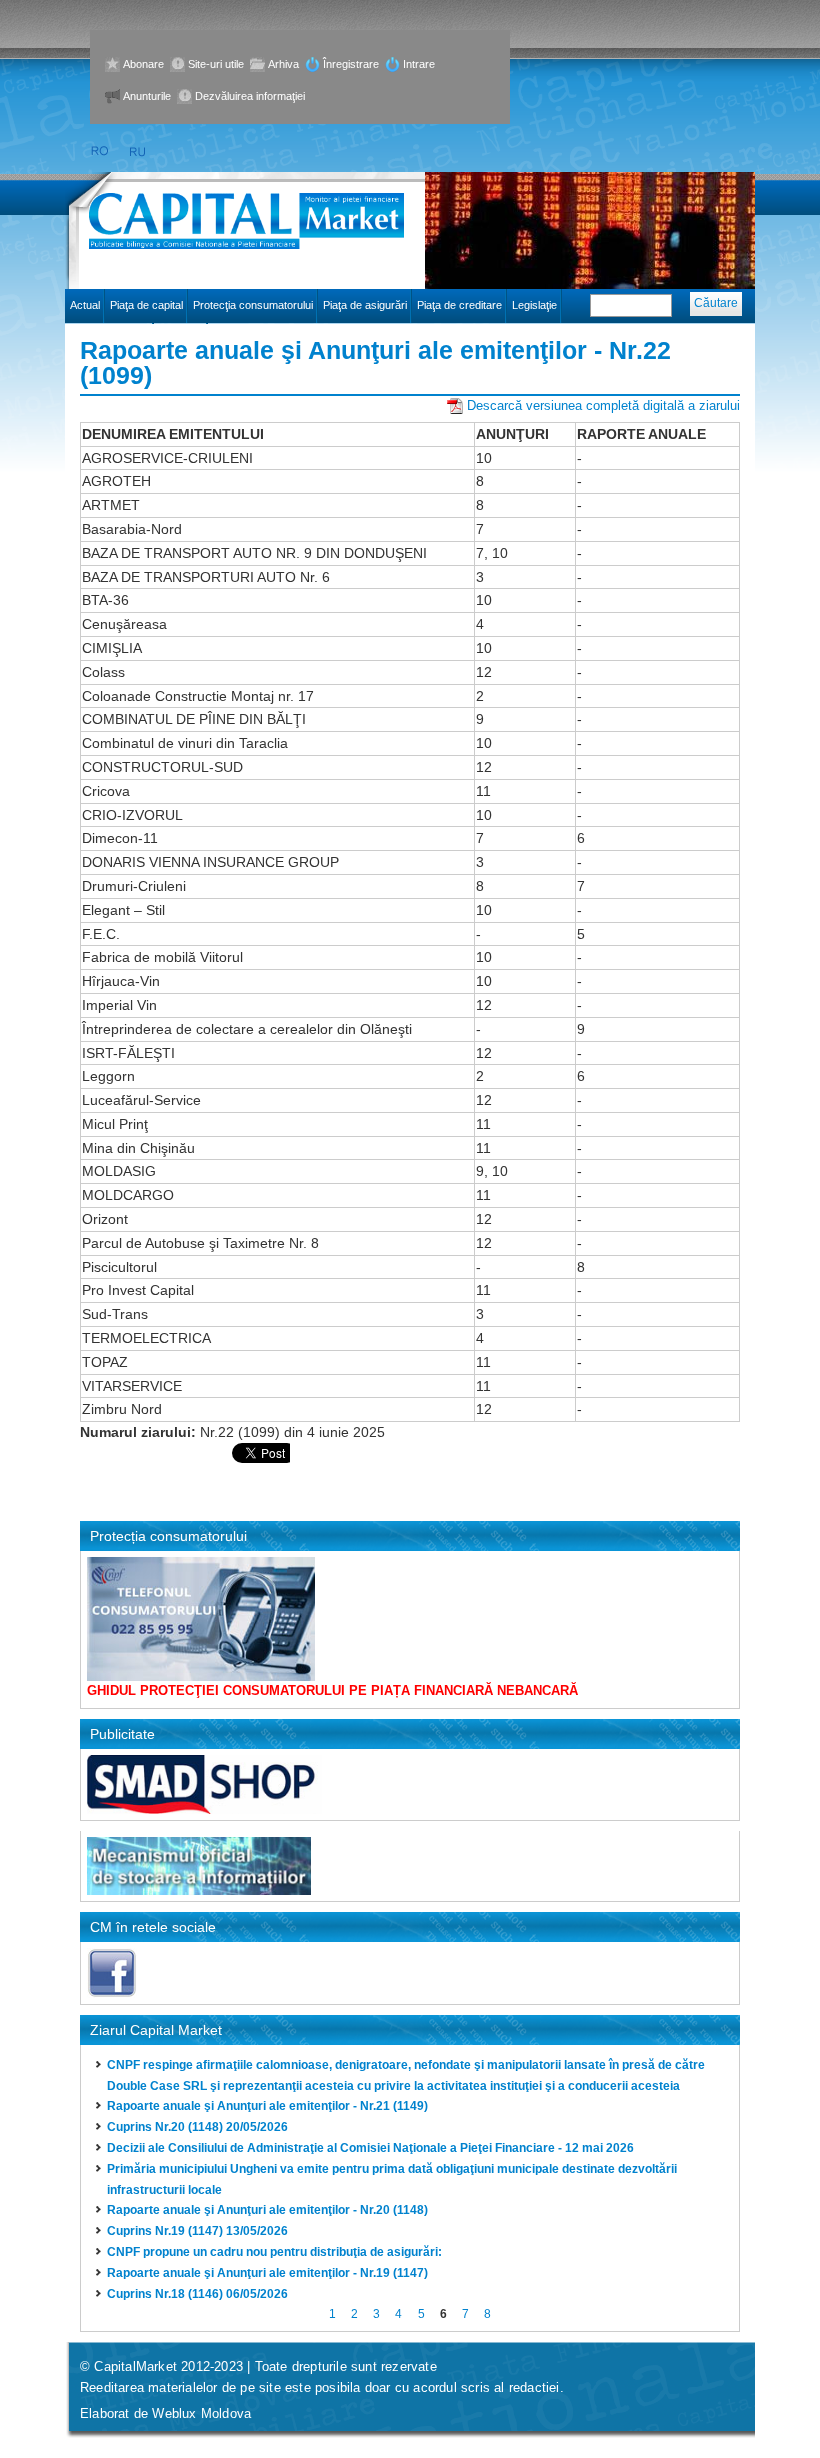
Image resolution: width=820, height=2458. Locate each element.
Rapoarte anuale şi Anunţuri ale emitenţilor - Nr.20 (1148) (267, 2210)
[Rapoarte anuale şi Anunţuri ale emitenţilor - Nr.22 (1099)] (99, 151)
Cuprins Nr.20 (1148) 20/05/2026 (197, 2127)
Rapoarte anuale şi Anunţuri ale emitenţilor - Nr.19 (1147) (267, 2273)
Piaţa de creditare (459, 305)
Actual (85, 305)
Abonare (143, 64)
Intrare (419, 64)
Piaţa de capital (146, 305)
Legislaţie (534, 305)
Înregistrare (351, 64)
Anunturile (147, 96)
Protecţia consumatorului (253, 305)
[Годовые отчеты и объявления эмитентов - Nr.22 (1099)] (138, 151)
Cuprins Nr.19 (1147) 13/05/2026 (197, 2231)
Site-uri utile (216, 64)
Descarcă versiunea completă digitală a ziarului (603, 405)
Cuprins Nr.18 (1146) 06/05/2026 (197, 2294)
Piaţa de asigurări (365, 305)
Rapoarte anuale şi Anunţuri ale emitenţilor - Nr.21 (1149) (267, 2106)
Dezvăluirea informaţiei (250, 96)
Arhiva (283, 64)
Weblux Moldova (201, 2413)
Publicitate (122, 1734)
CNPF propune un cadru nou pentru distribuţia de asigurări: (274, 2252)
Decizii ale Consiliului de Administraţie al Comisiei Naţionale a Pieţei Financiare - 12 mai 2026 (370, 2148)
